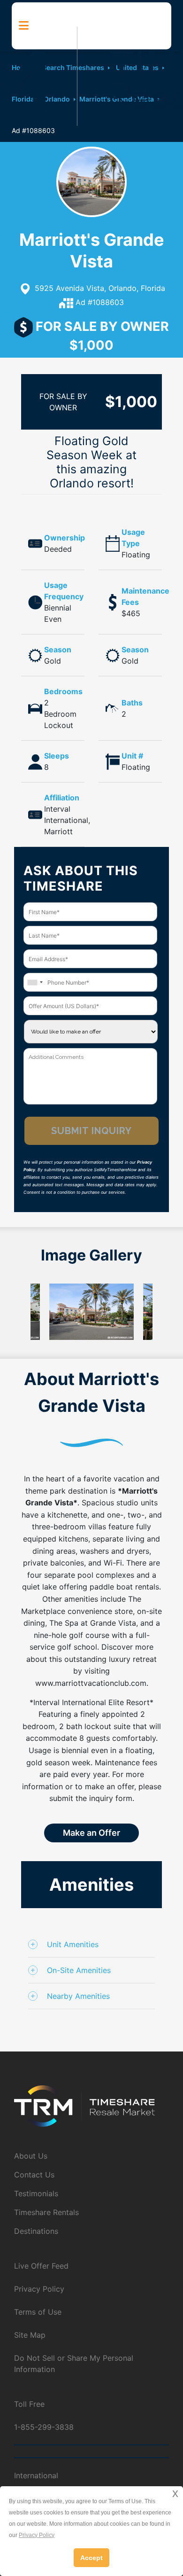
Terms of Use (38, 2312)
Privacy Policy (39, 2289)
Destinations (36, 2231)
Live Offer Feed (41, 2266)
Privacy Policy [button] (37, 2535)
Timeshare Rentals (46, 2212)
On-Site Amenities (79, 1970)
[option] (91, 1312)
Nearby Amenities (78, 1996)
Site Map (30, 2335)
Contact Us (34, 2175)
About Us (31, 2156)
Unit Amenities (73, 1944)
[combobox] (35, 982)
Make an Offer (91, 1833)
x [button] (175, 2493)
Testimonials (36, 2193)
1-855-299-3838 (44, 2427)
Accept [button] (91, 2558)
